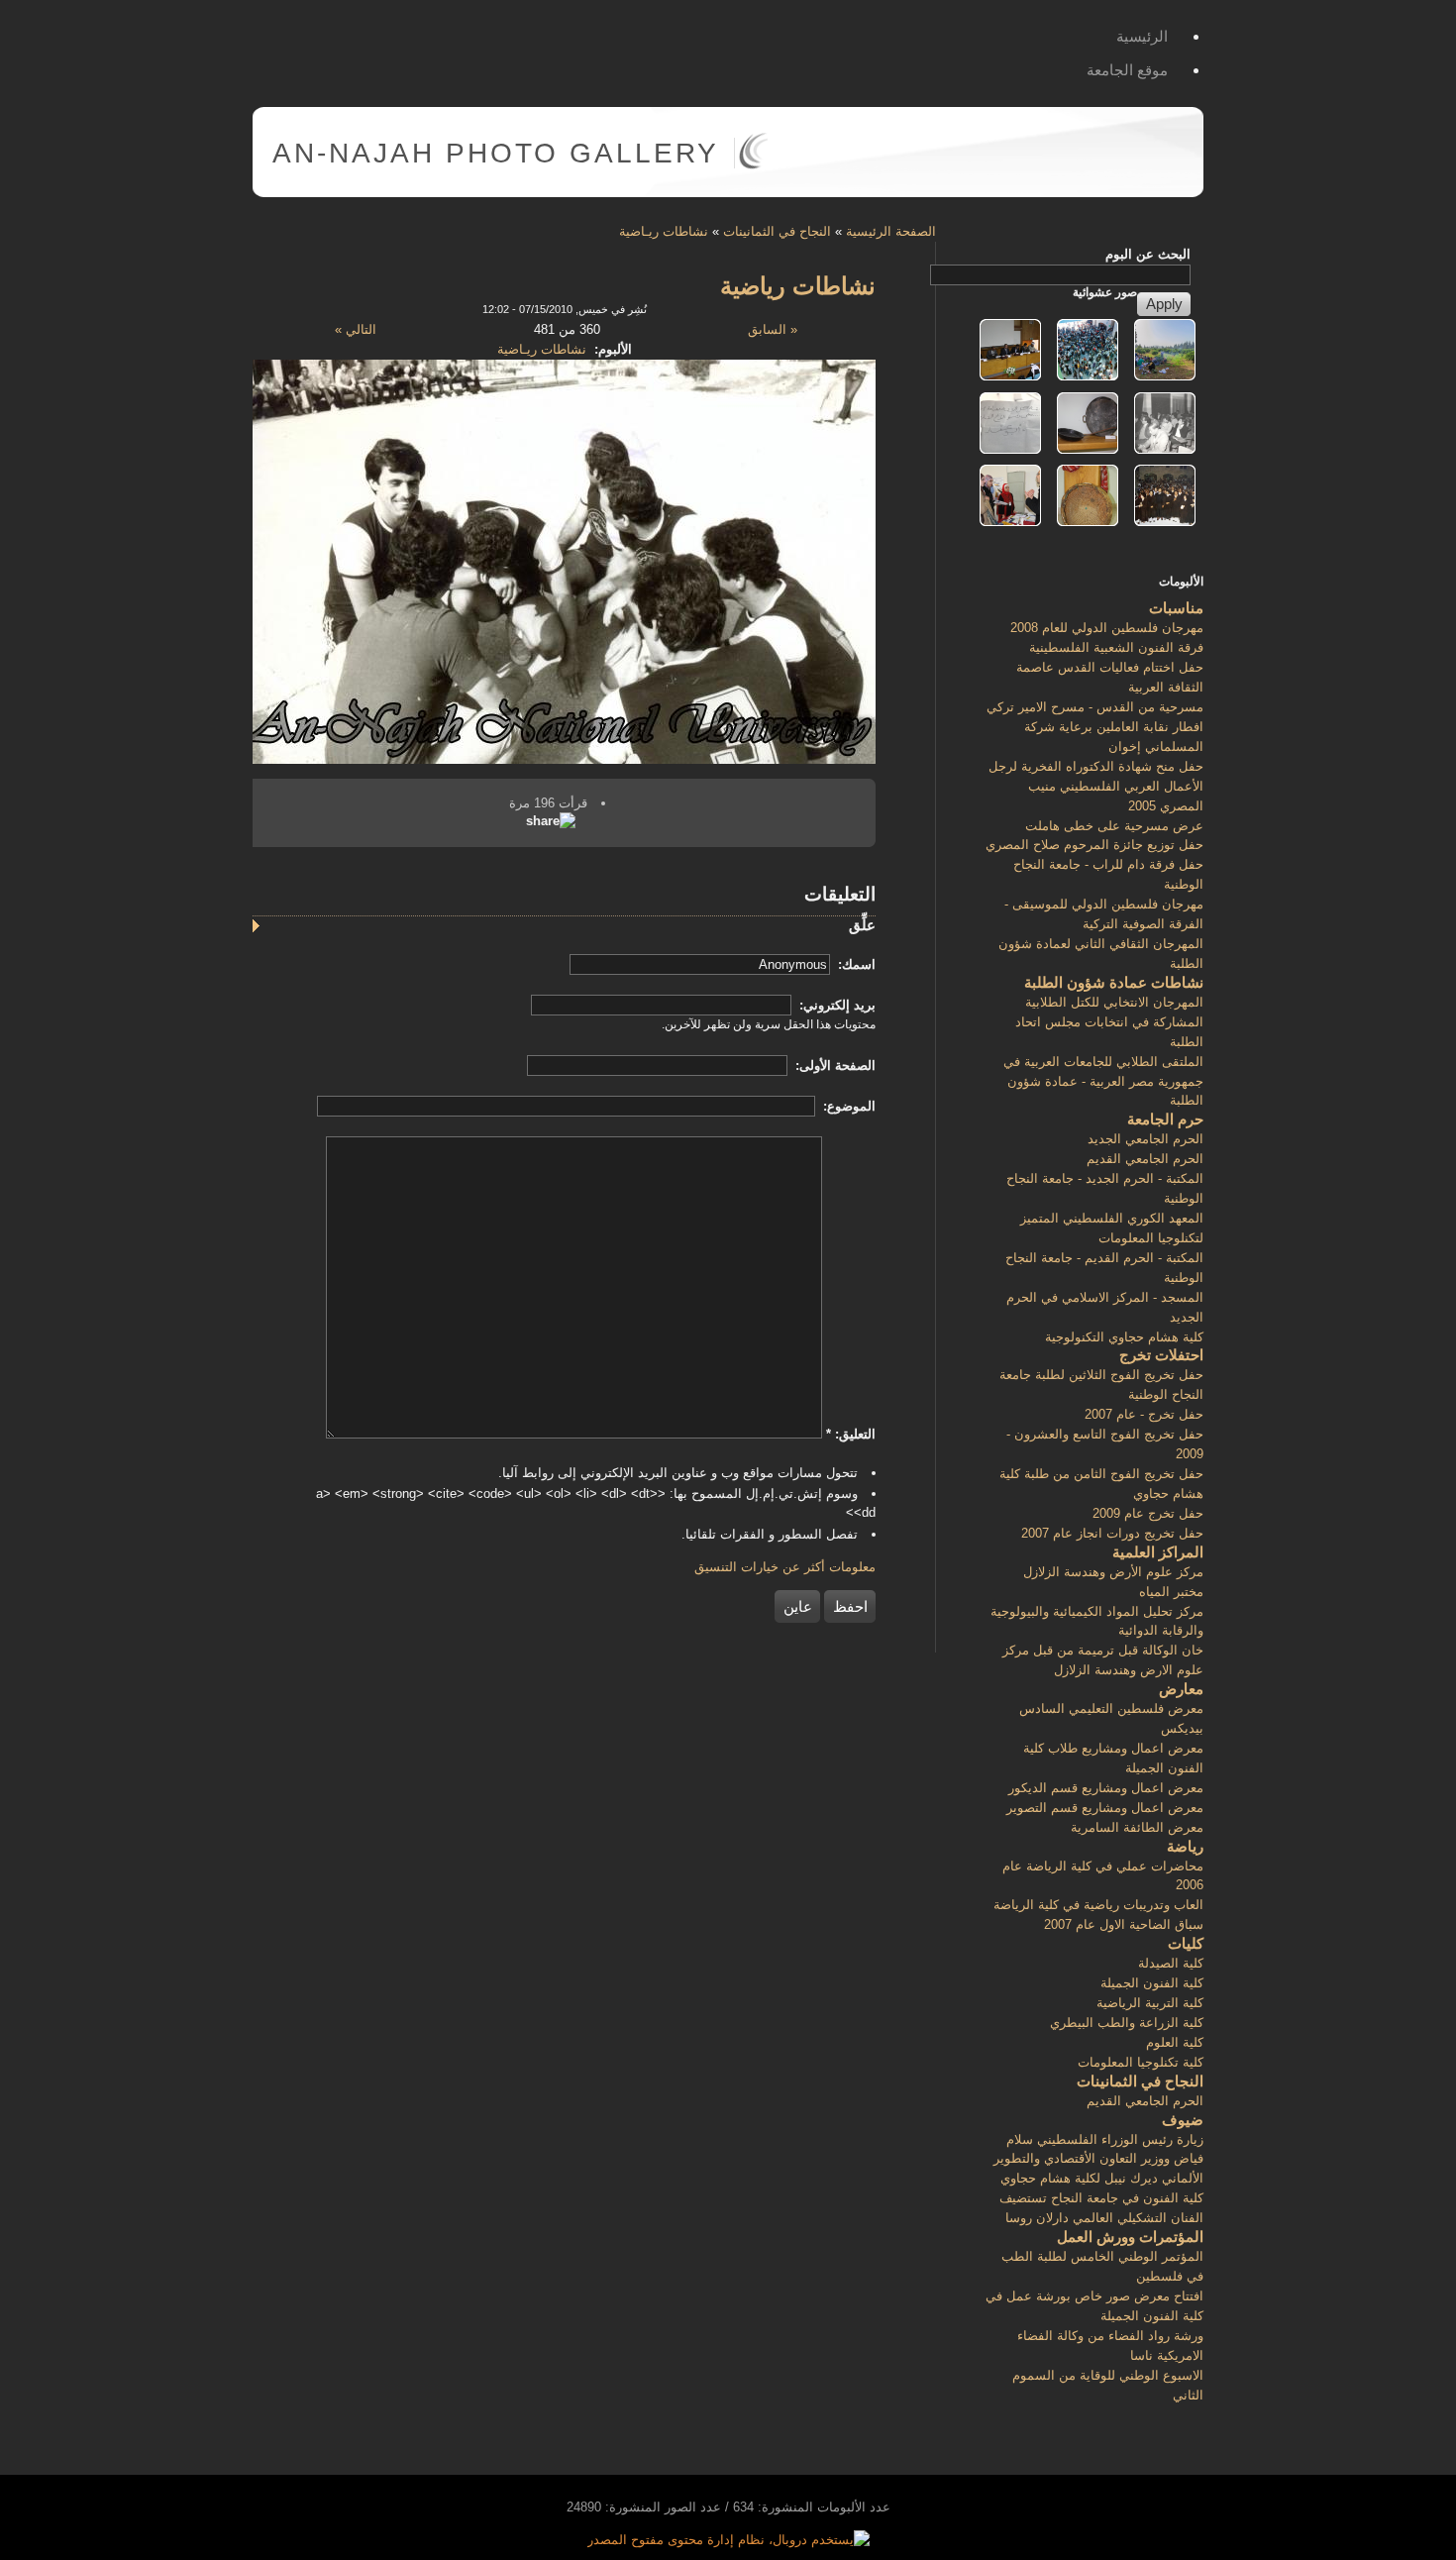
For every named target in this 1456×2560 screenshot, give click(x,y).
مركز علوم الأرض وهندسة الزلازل (1113, 1572)
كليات (1186, 1943)
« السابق (773, 329)
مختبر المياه (1171, 1592)
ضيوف (1183, 2120)
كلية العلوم (1175, 2042)
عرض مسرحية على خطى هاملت (1114, 826)
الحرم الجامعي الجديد (1145, 1139)
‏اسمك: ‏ (855, 964)
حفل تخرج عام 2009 (1148, 1513)
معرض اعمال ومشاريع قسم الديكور (1106, 1788)
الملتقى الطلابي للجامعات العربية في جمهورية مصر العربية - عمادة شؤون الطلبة (1103, 1081)
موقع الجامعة (1127, 70)
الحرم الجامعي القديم (1145, 1159)
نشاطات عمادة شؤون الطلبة (1114, 982)
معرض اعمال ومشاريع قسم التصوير (1105, 1808)
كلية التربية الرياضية (1150, 2003)
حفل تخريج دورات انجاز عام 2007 (1112, 1533)
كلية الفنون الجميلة (1152, 1983)
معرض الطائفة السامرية (1137, 1827)
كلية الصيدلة (1171, 1963)
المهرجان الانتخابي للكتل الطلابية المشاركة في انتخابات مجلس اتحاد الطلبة (1109, 1022)
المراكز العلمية (1158, 1552)
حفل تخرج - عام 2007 (1144, 1414)
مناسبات (1176, 608)
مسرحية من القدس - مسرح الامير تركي (1095, 707)
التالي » (356, 329)
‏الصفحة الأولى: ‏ (833, 1066)
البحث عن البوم (1148, 254)
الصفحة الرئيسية (891, 231)
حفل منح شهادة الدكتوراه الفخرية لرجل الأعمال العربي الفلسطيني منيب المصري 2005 (1096, 786)
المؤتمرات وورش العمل (1130, 2237)
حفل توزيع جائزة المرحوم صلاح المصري (1094, 845)
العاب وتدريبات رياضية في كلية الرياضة (1098, 1905)
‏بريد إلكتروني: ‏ (835, 1005)
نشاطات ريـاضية (664, 231)
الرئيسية (1142, 36)
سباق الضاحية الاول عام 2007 (1124, 1924)
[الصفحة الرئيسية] (753, 165)
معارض (1181, 1689)
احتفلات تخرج (1161, 1355)
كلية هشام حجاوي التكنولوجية (1124, 1337)
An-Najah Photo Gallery (496, 153)
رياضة (1185, 1846)
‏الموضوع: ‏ (847, 1106)
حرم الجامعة (1165, 1119)
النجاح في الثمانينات (777, 231)
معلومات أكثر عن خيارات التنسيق (785, 1567)
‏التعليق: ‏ (851, 1434)
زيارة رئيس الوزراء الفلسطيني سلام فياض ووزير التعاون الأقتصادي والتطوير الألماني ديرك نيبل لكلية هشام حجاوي (1098, 2159)
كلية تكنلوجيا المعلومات (1141, 2062)
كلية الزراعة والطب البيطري (1127, 2023)
